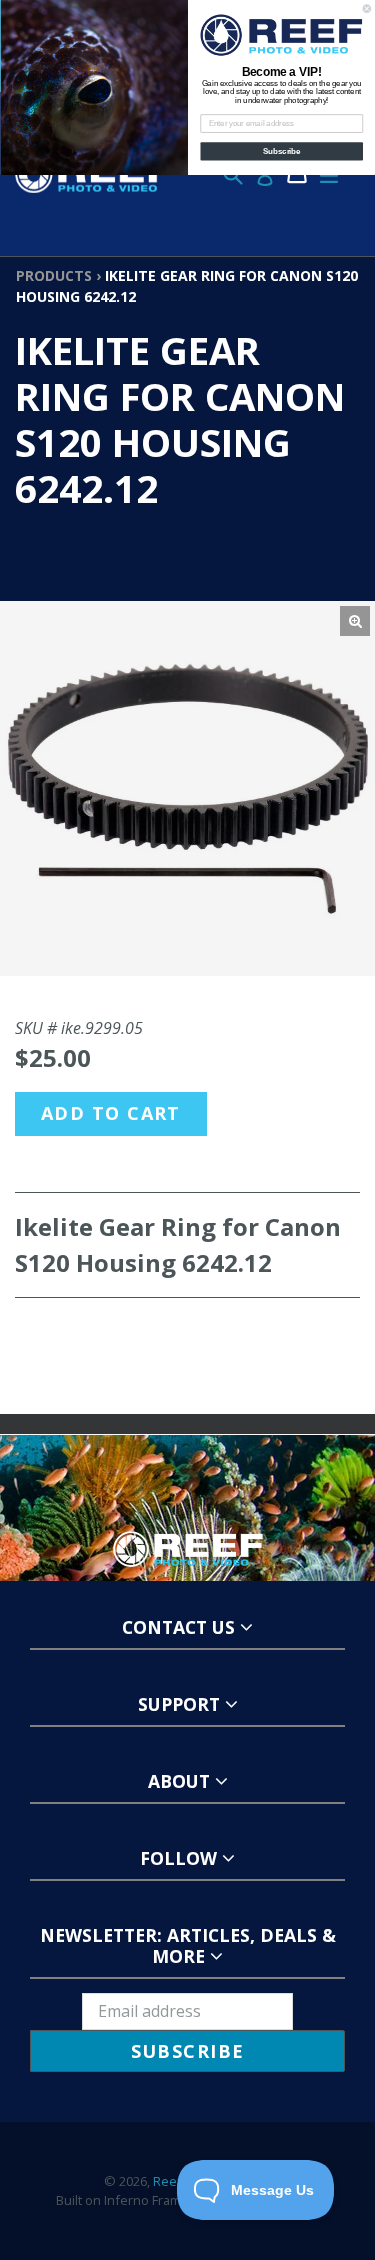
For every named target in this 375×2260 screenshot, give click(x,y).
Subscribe (282, 151)
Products (54, 275)
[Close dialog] (367, 9)
